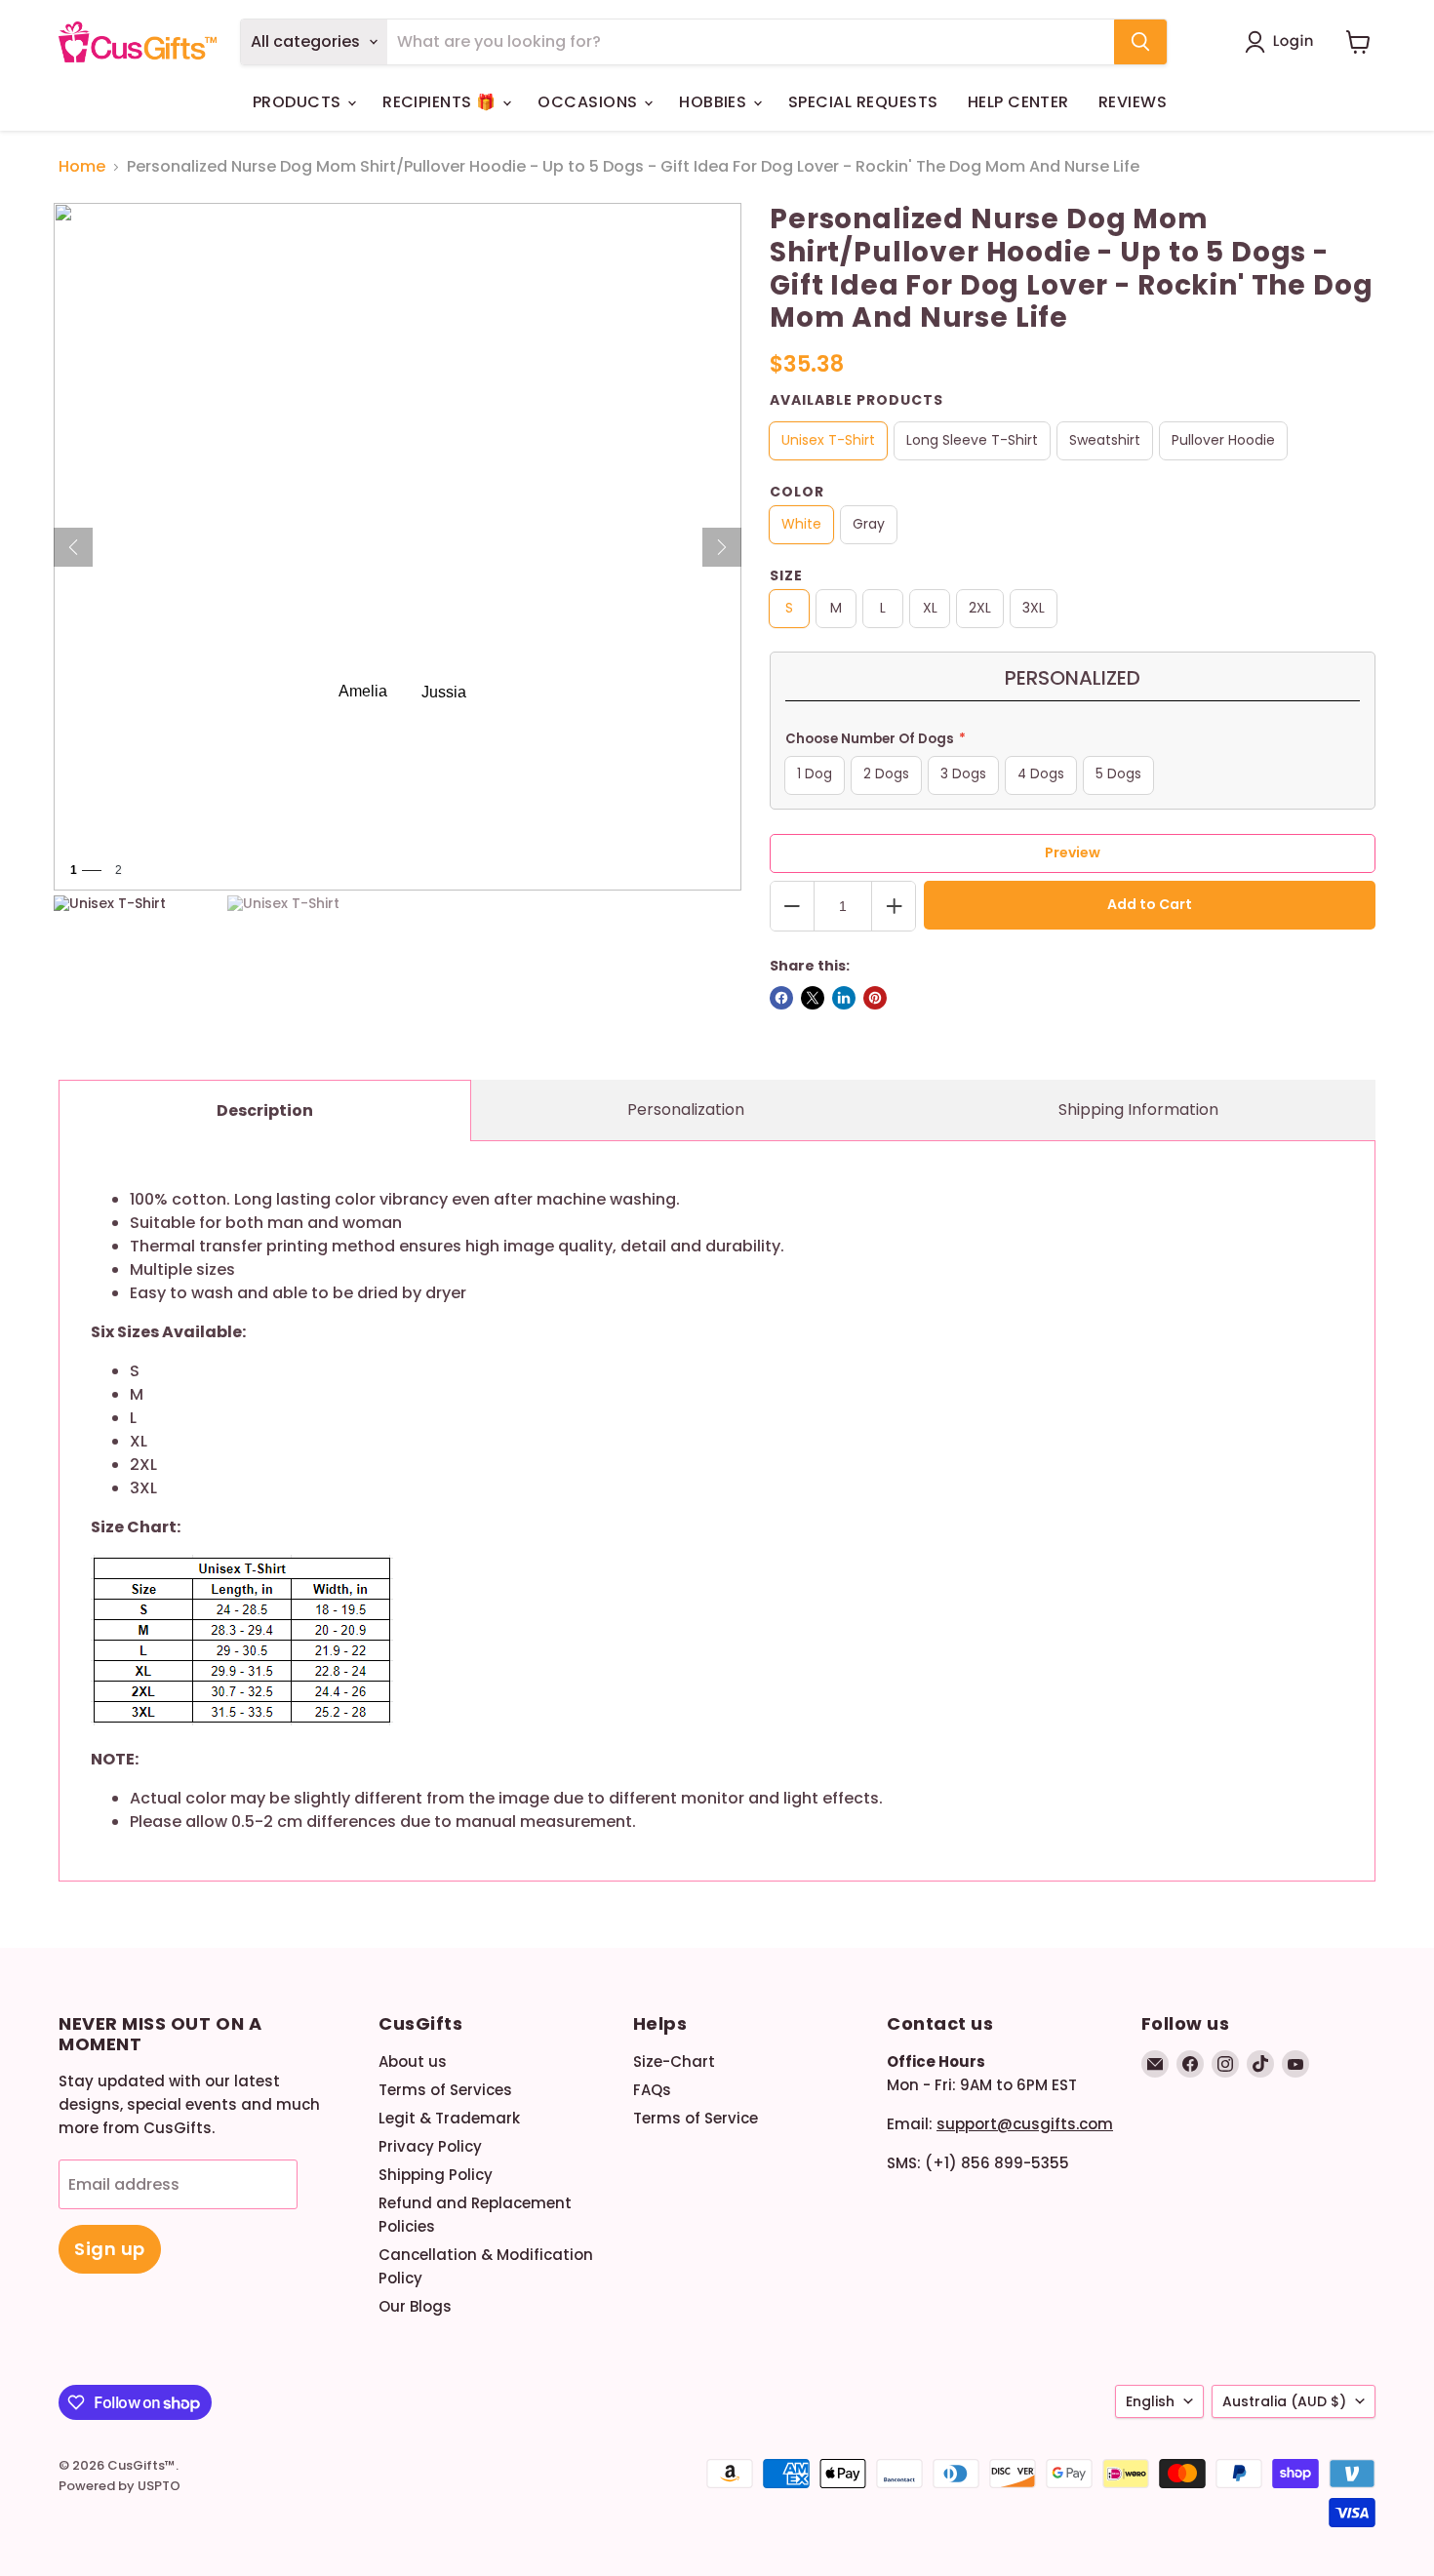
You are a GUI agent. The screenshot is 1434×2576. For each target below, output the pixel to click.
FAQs (652, 2090)
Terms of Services (445, 2090)
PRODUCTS (299, 102)
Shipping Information (1138, 1110)
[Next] (722, 547)
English (1150, 2401)
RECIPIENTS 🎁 (441, 102)
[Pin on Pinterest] (875, 998)
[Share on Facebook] (781, 998)
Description (265, 1110)
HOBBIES (715, 102)
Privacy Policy (430, 2146)
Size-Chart (674, 2061)
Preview (1073, 852)
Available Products (856, 400)
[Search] (1140, 42)
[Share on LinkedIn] (844, 998)
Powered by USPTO (119, 2486)
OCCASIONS (590, 102)
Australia (1284, 2401)
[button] (1283, 42)
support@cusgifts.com (1025, 2124)
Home (82, 167)
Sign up (110, 2249)
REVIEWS (1133, 102)
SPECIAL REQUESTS (863, 102)
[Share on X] (813, 998)
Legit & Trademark (449, 2118)
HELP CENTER (1018, 102)
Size (786, 575)
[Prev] (73, 547)
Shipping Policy (436, 2175)
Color (797, 492)
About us (413, 2061)
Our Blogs (415, 2306)
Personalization (686, 1110)
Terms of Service (696, 2118)
